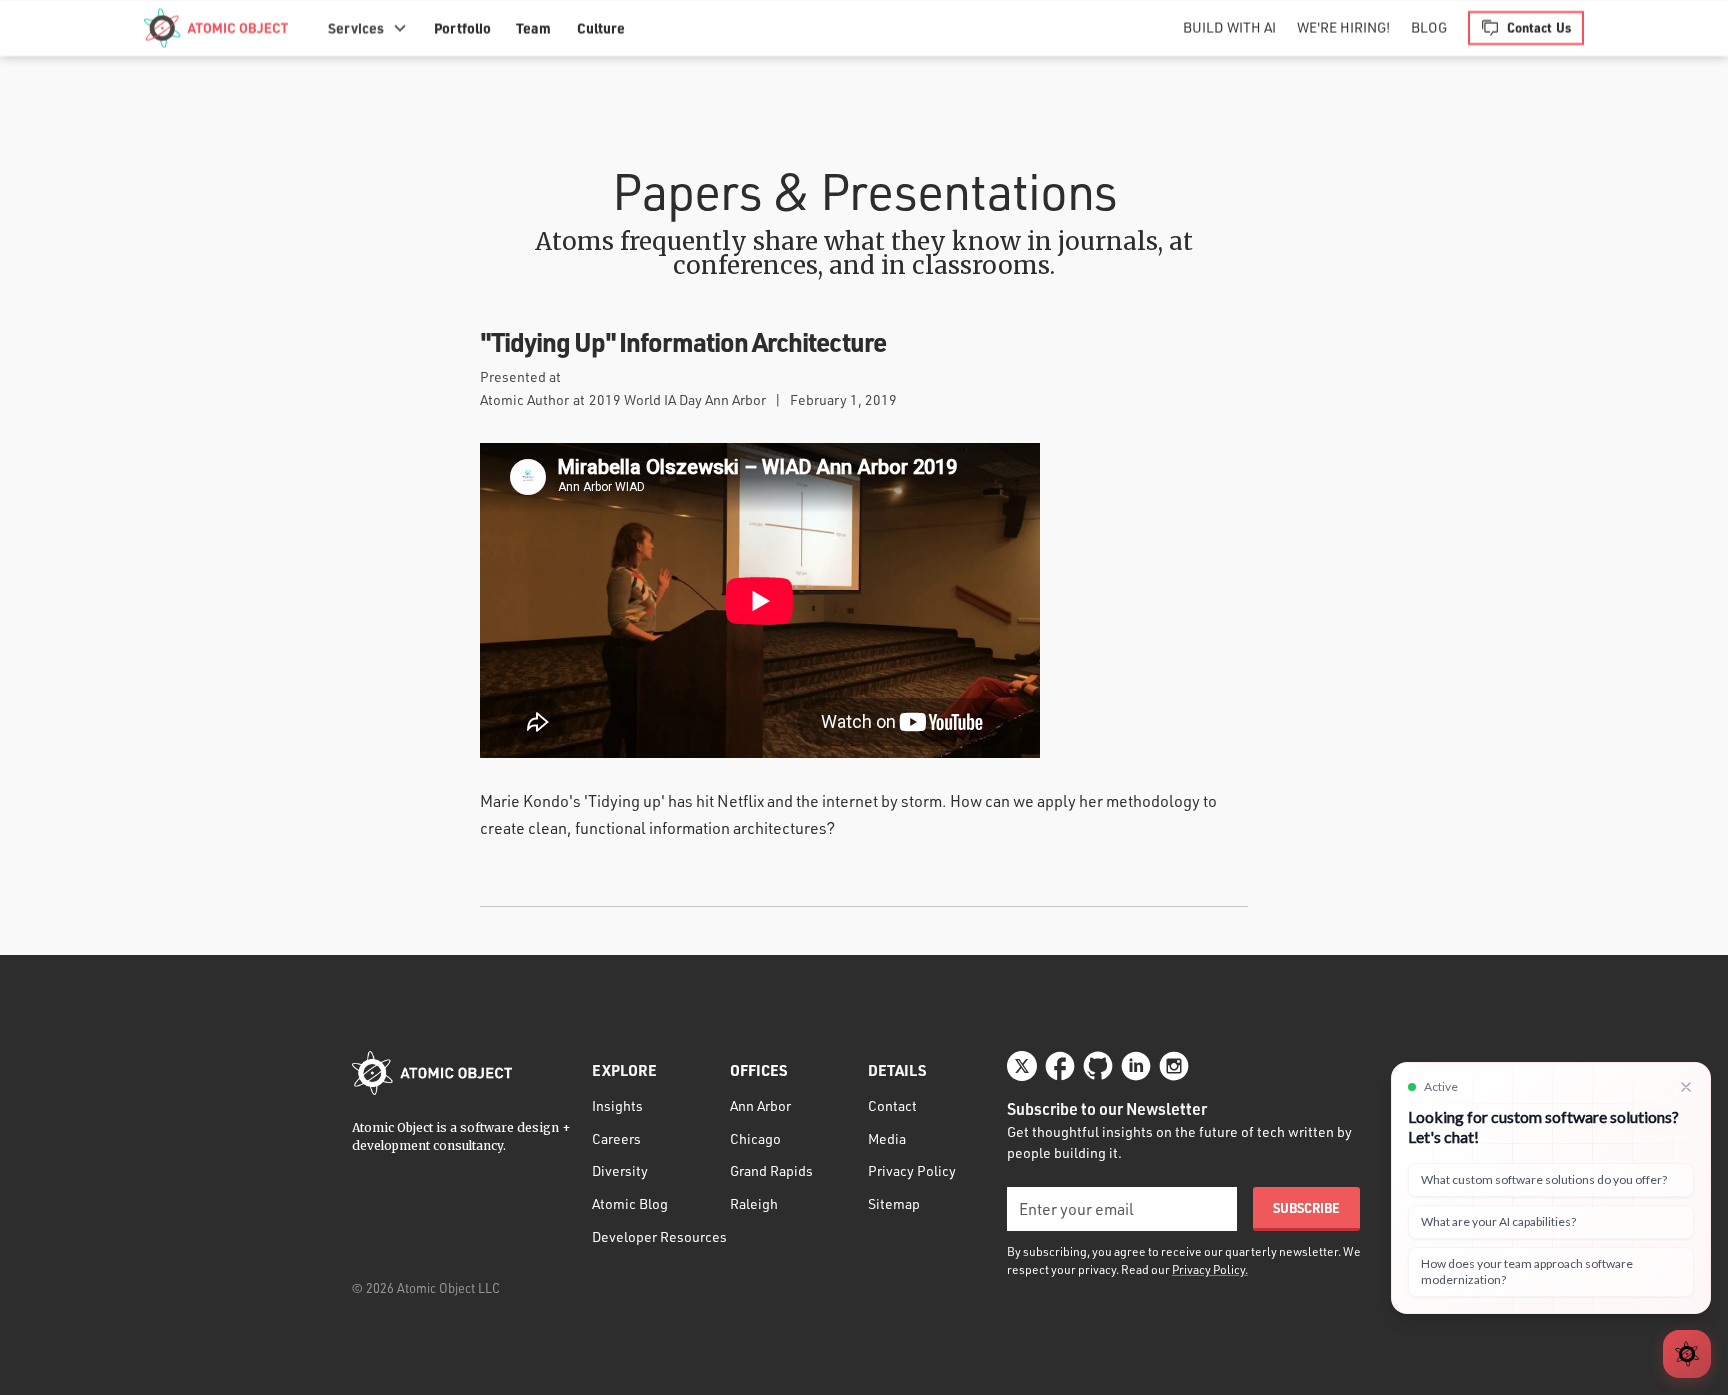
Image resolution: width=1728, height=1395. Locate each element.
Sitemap (894, 1203)
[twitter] (1022, 1066)
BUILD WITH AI (1229, 27)
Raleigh (754, 1203)
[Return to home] (432, 1073)
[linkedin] (1136, 1066)
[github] (1098, 1066)
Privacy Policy (912, 1170)
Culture (601, 28)
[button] (368, 28)
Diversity (620, 1170)
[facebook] (1060, 1066)
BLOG (1429, 27)
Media (887, 1138)
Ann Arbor (760, 1105)
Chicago (755, 1138)
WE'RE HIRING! (1343, 27)
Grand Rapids (771, 1170)
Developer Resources (659, 1236)
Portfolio (462, 28)
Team (533, 28)
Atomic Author (524, 399)
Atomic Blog (630, 1203)
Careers (616, 1138)
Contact (892, 1105)
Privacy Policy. (1210, 1269)
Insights (617, 1105)
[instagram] (1174, 1066)
